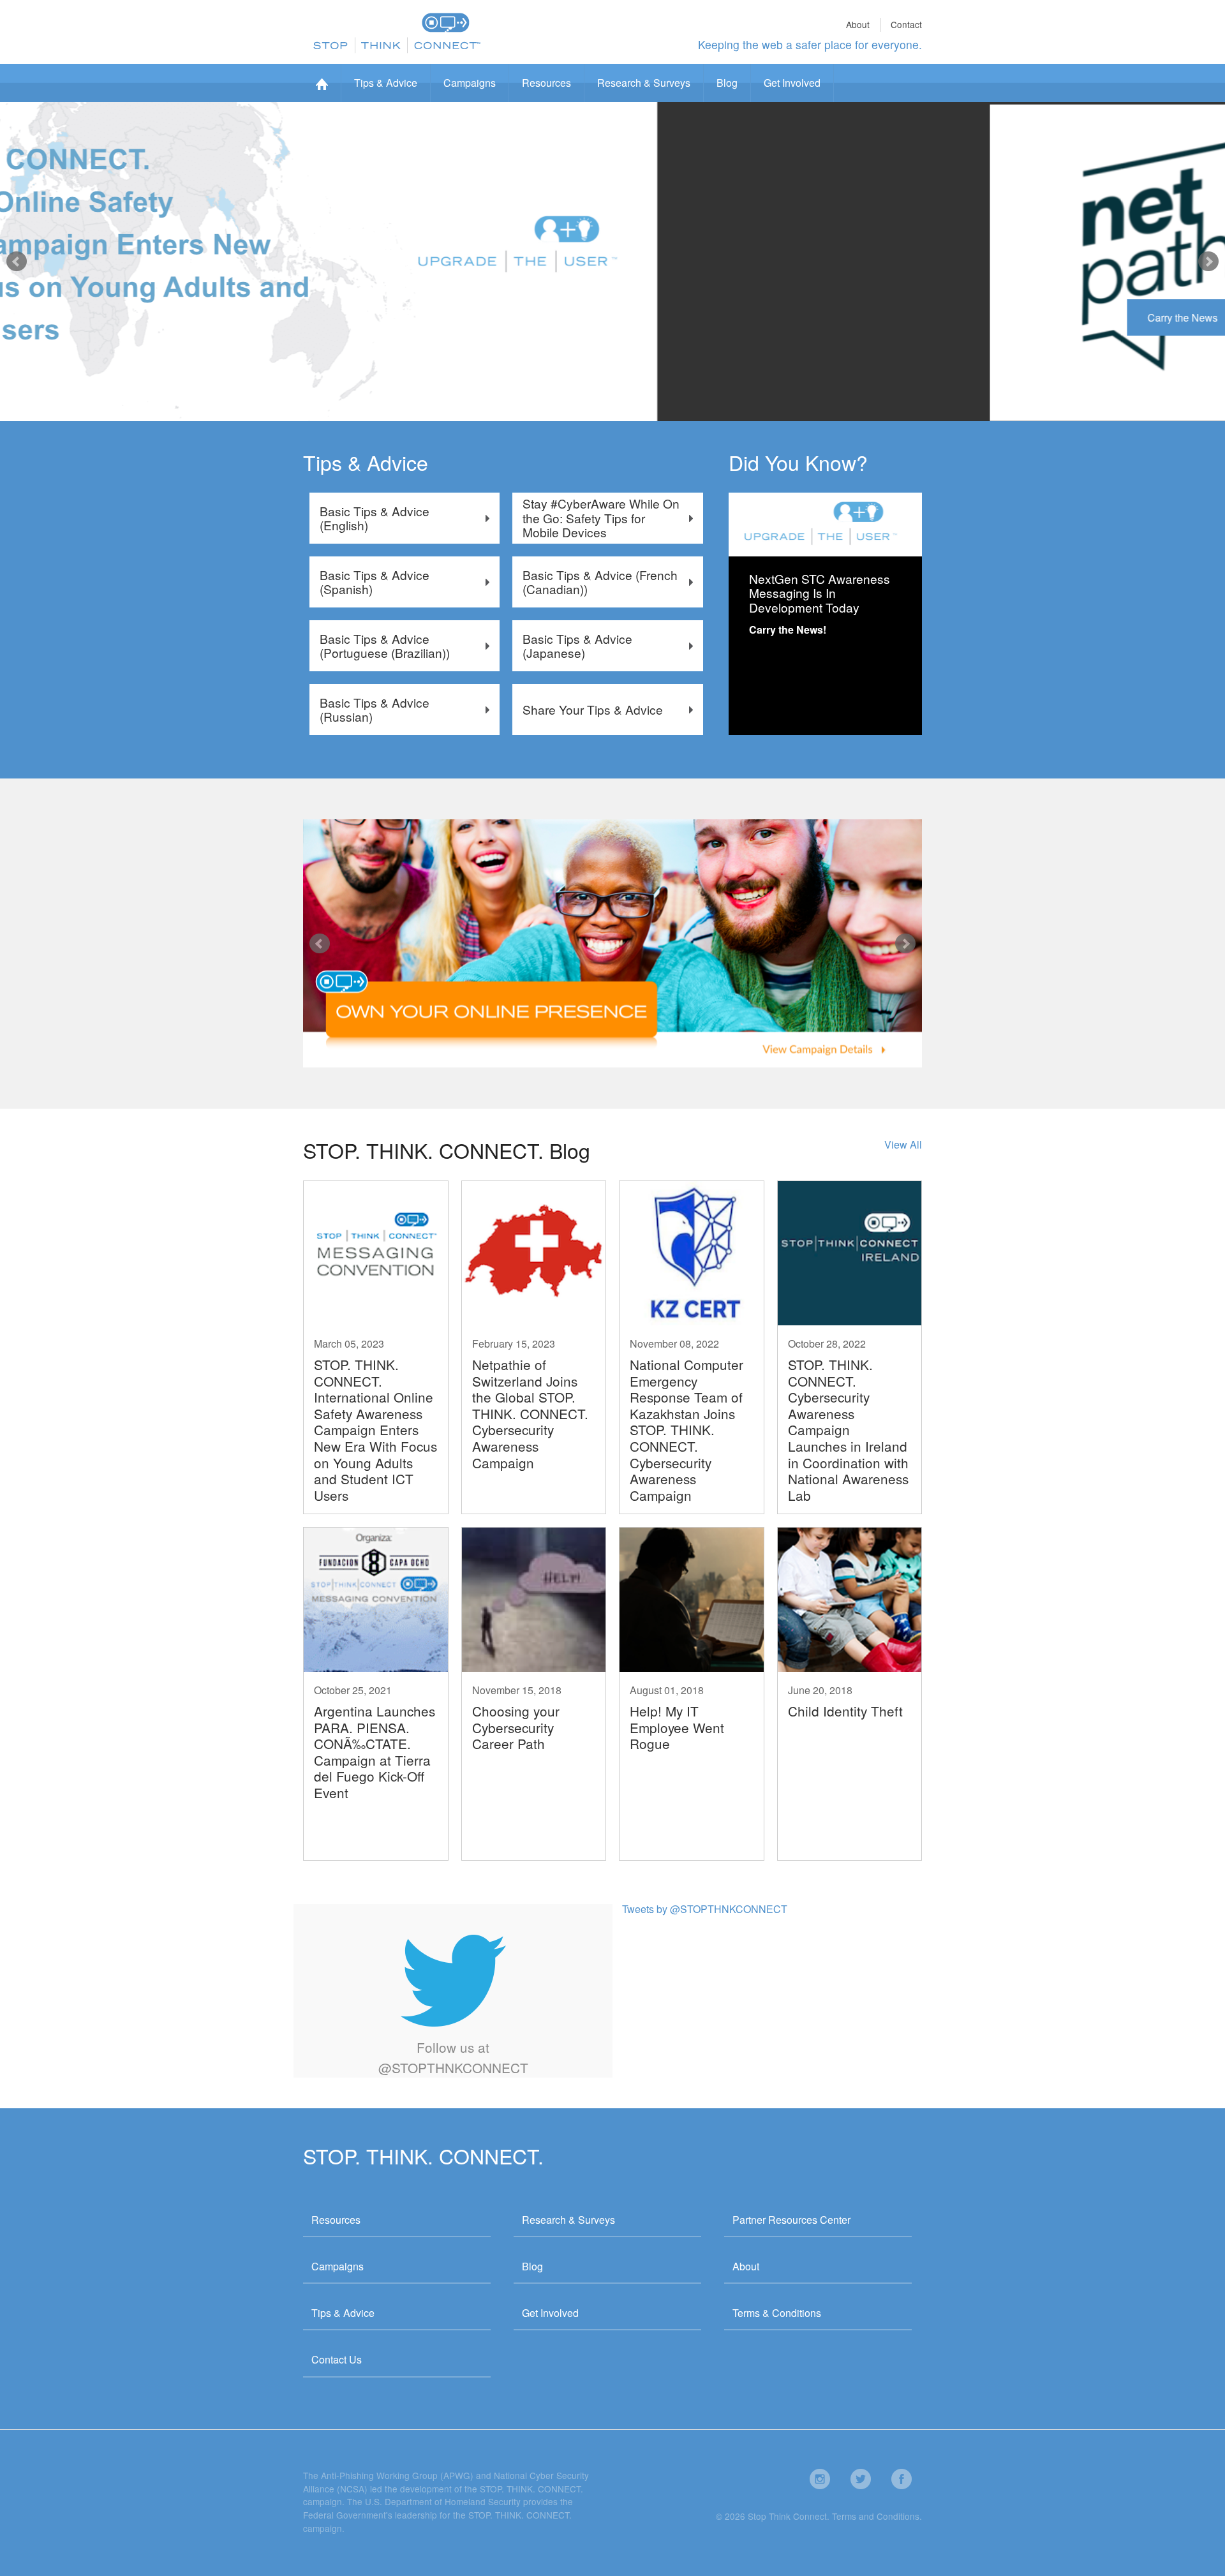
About (858, 24)
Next (1208, 262)
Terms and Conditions (876, 2516)
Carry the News (359, 317)
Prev (17, 262)
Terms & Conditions (777, 2313)
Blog (727, 83)
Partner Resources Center (791, 2220)
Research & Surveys (644, 83)
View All (903, 1144)
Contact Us (337, 2359)
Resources (546, 83)
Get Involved (792, 83)
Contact (906, 24)
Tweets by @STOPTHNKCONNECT (705, 1909)
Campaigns (470, 83)
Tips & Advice (386, 83)
